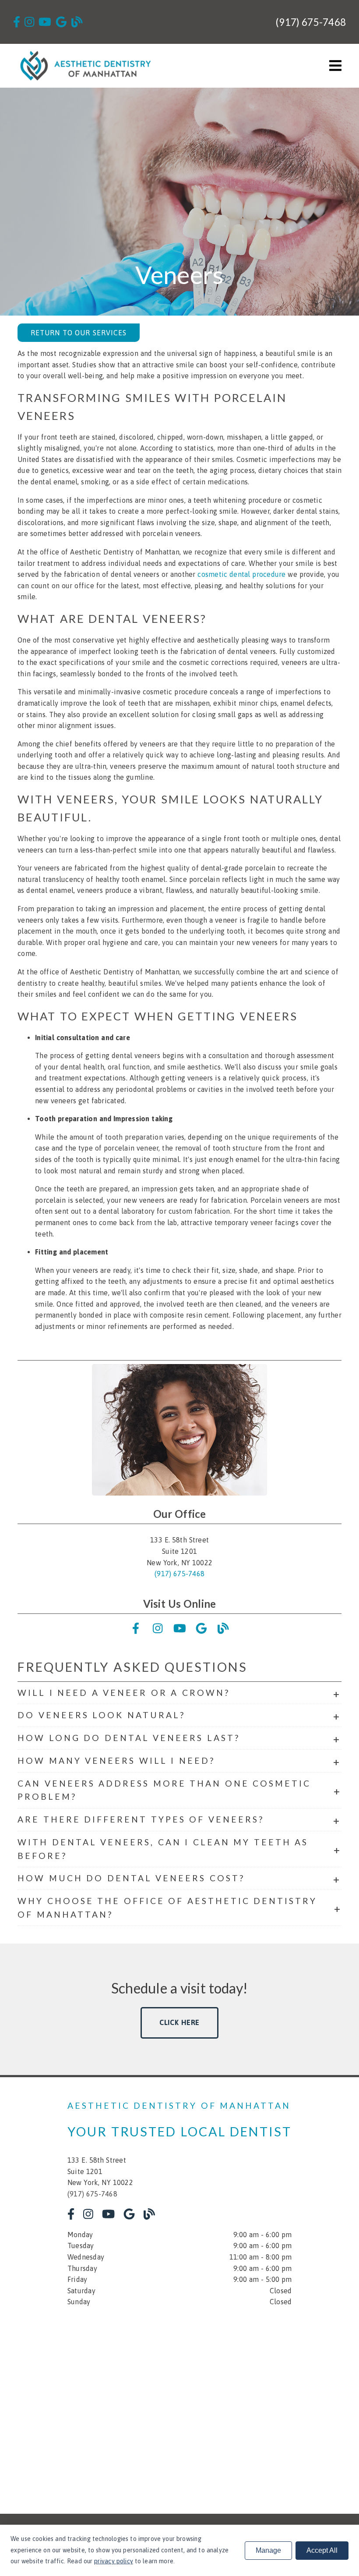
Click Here (180, 2022)
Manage (268, 2550)
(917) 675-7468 (311, 22)
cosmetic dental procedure (241, 574)
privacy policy (114, 2561)
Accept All (322, 2550)
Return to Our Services (79, 333)
